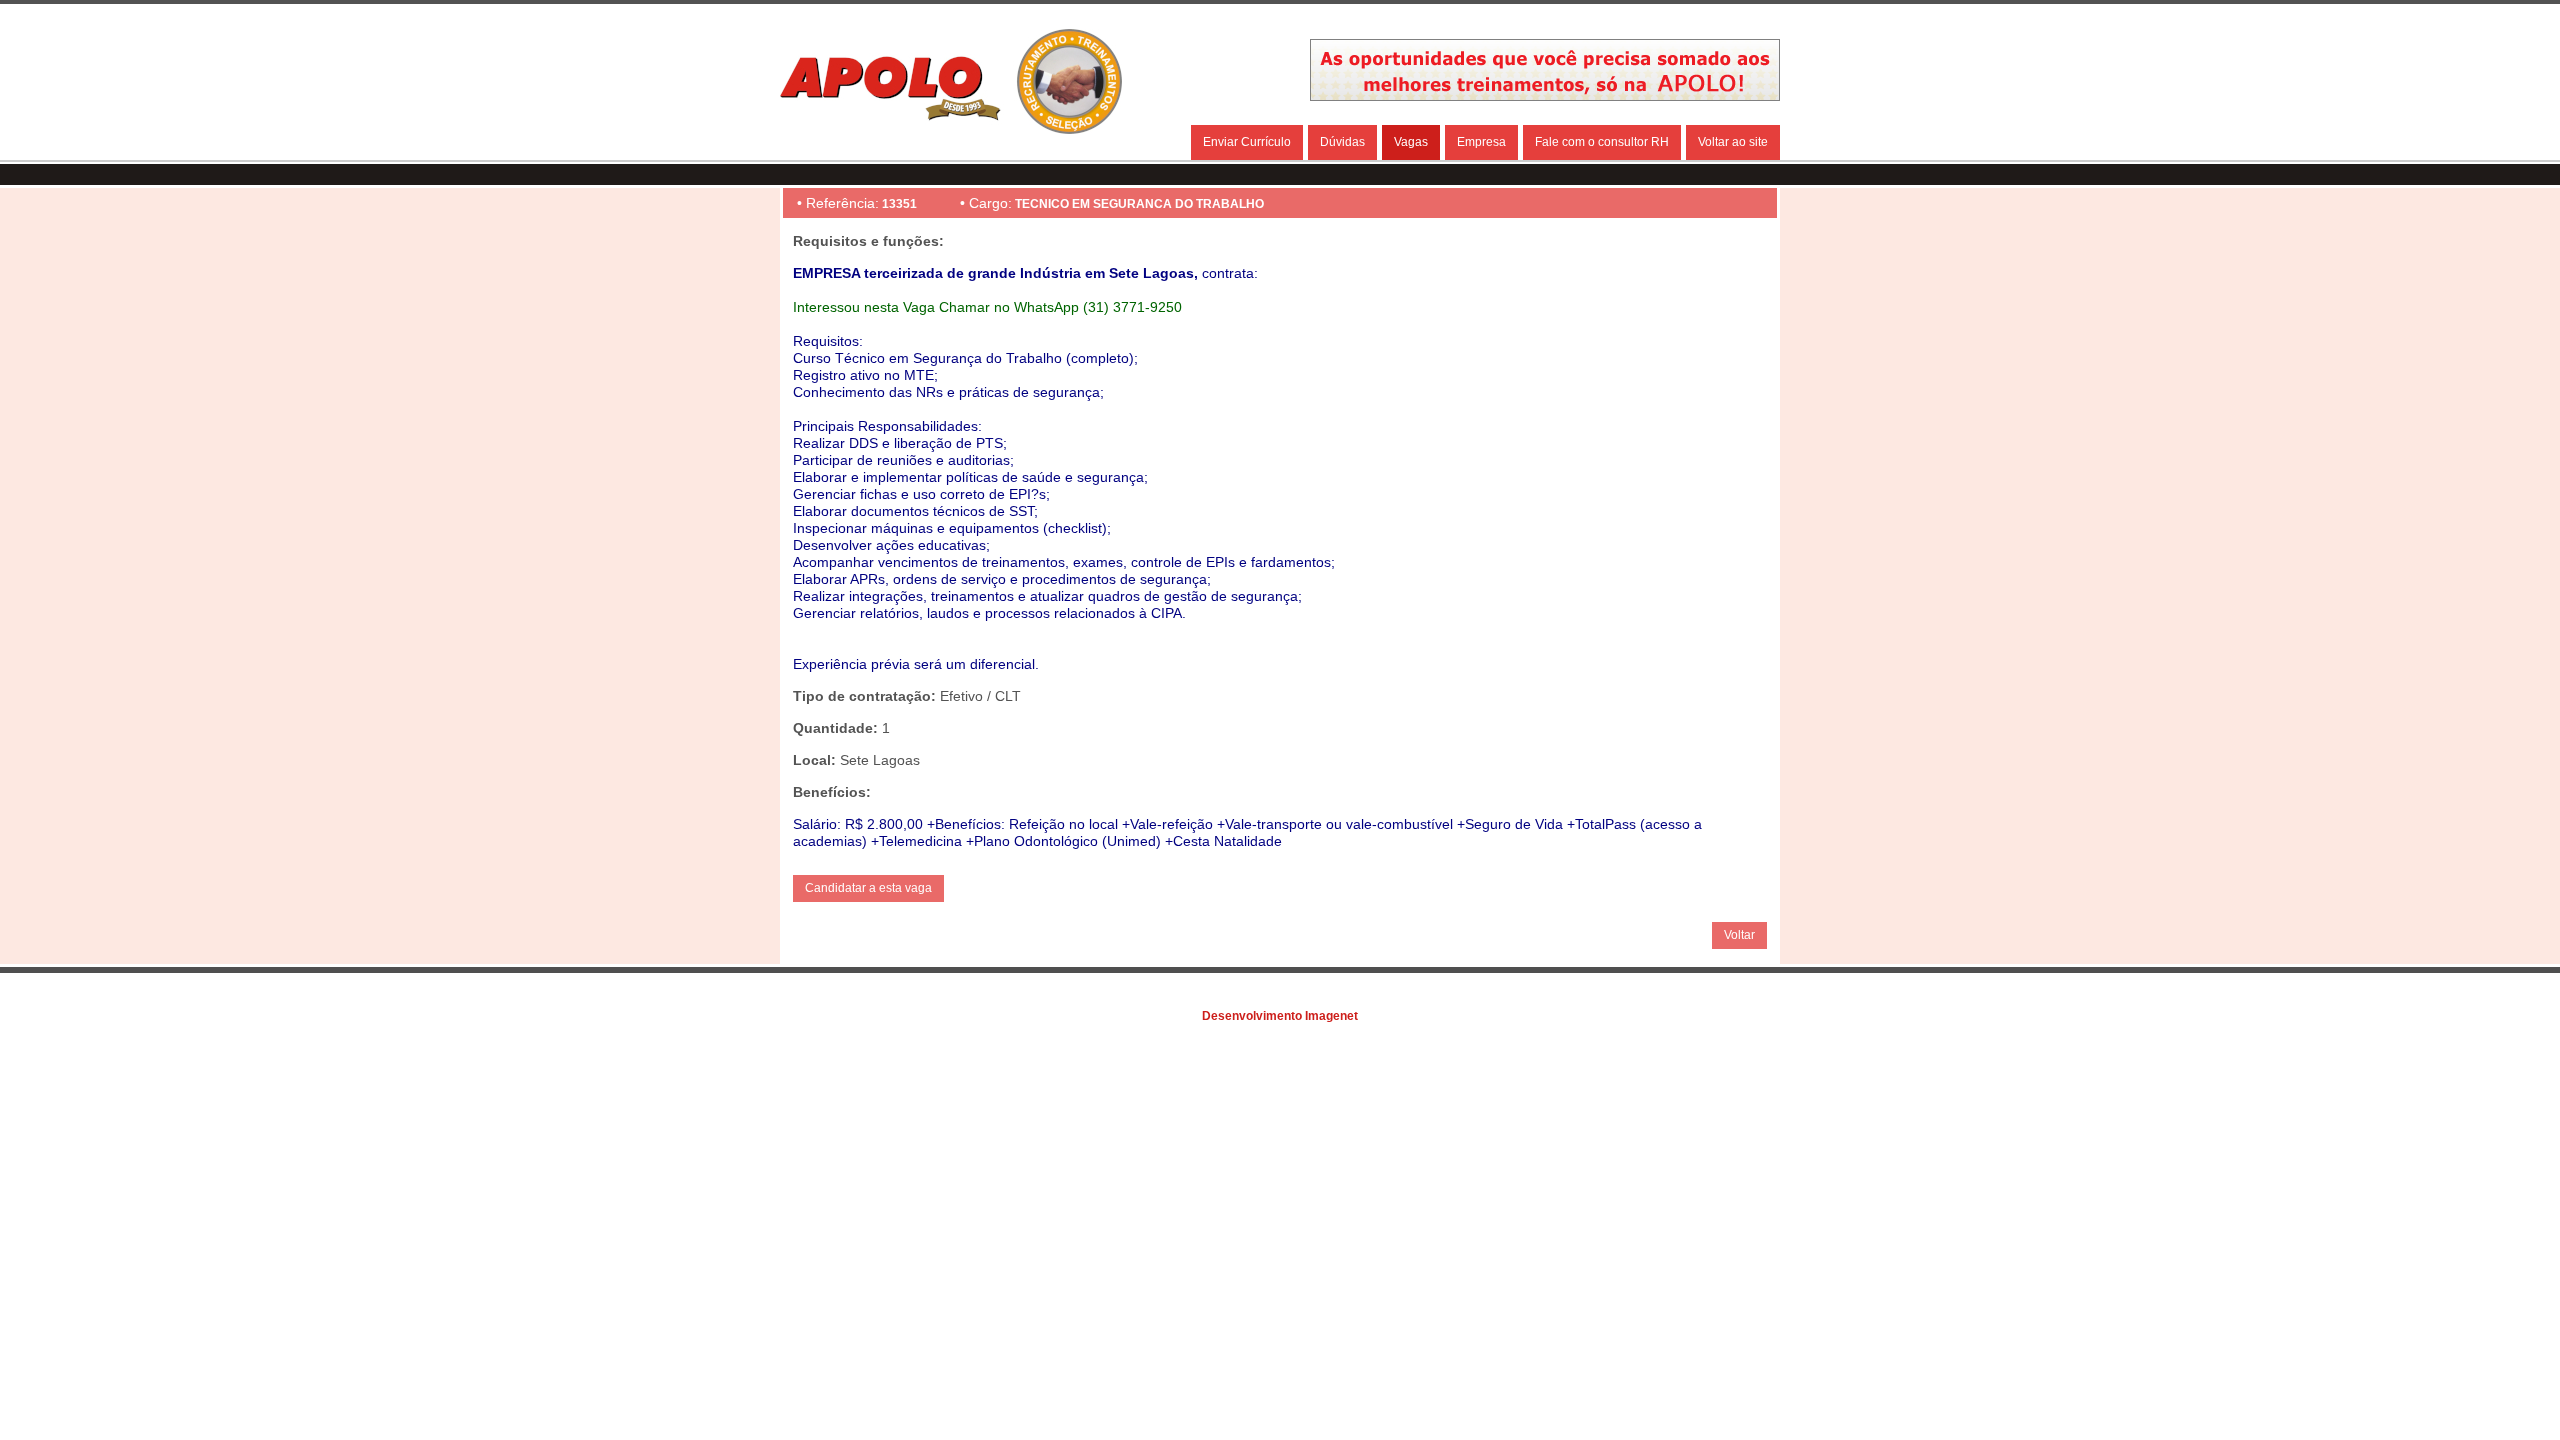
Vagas (1411, 142)
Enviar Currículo (1247, 142)
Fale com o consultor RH (1602, 142)
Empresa (1481, 142)
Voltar (1739, 935)
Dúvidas (1342, 142)
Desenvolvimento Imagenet (1280, 1016)
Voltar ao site (1733, 142)
